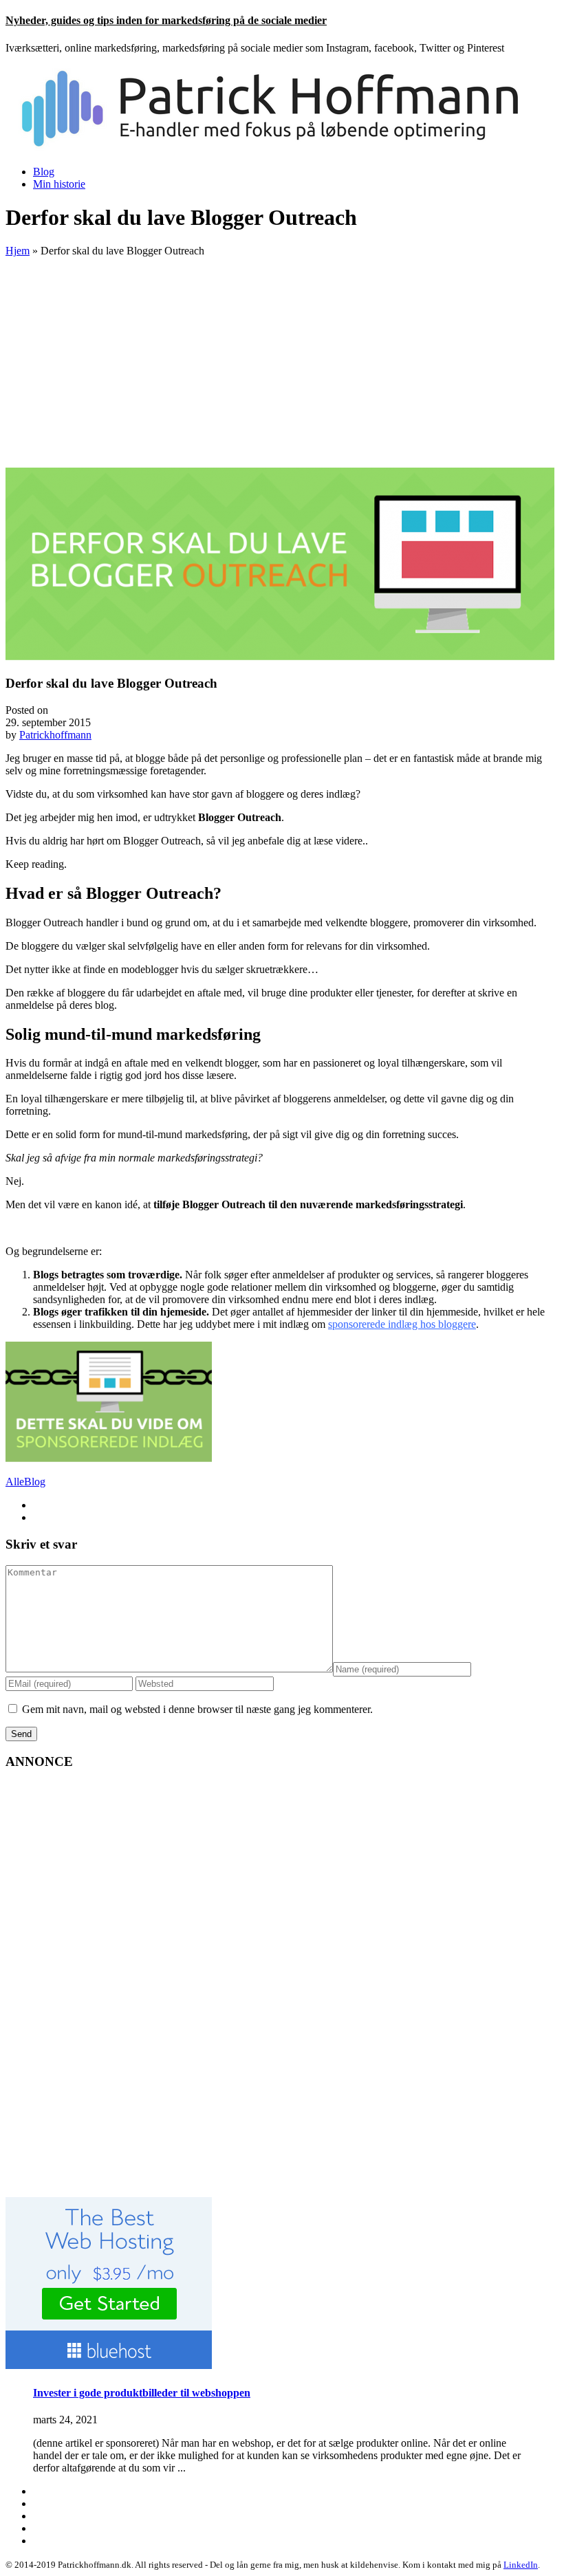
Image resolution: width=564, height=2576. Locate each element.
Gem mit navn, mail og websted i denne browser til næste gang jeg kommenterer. (197, 1709)
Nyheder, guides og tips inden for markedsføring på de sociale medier (166, 20)
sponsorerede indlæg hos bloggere (402, 1324)
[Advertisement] (282, 364)
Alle (15, 1482)
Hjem (18, 251)
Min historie (59, 184)
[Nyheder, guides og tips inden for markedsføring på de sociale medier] (279, 148)
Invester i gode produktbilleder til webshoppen (142, 2393)
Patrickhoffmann (55, 735)
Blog (44, 172)
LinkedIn (521, 2565)
